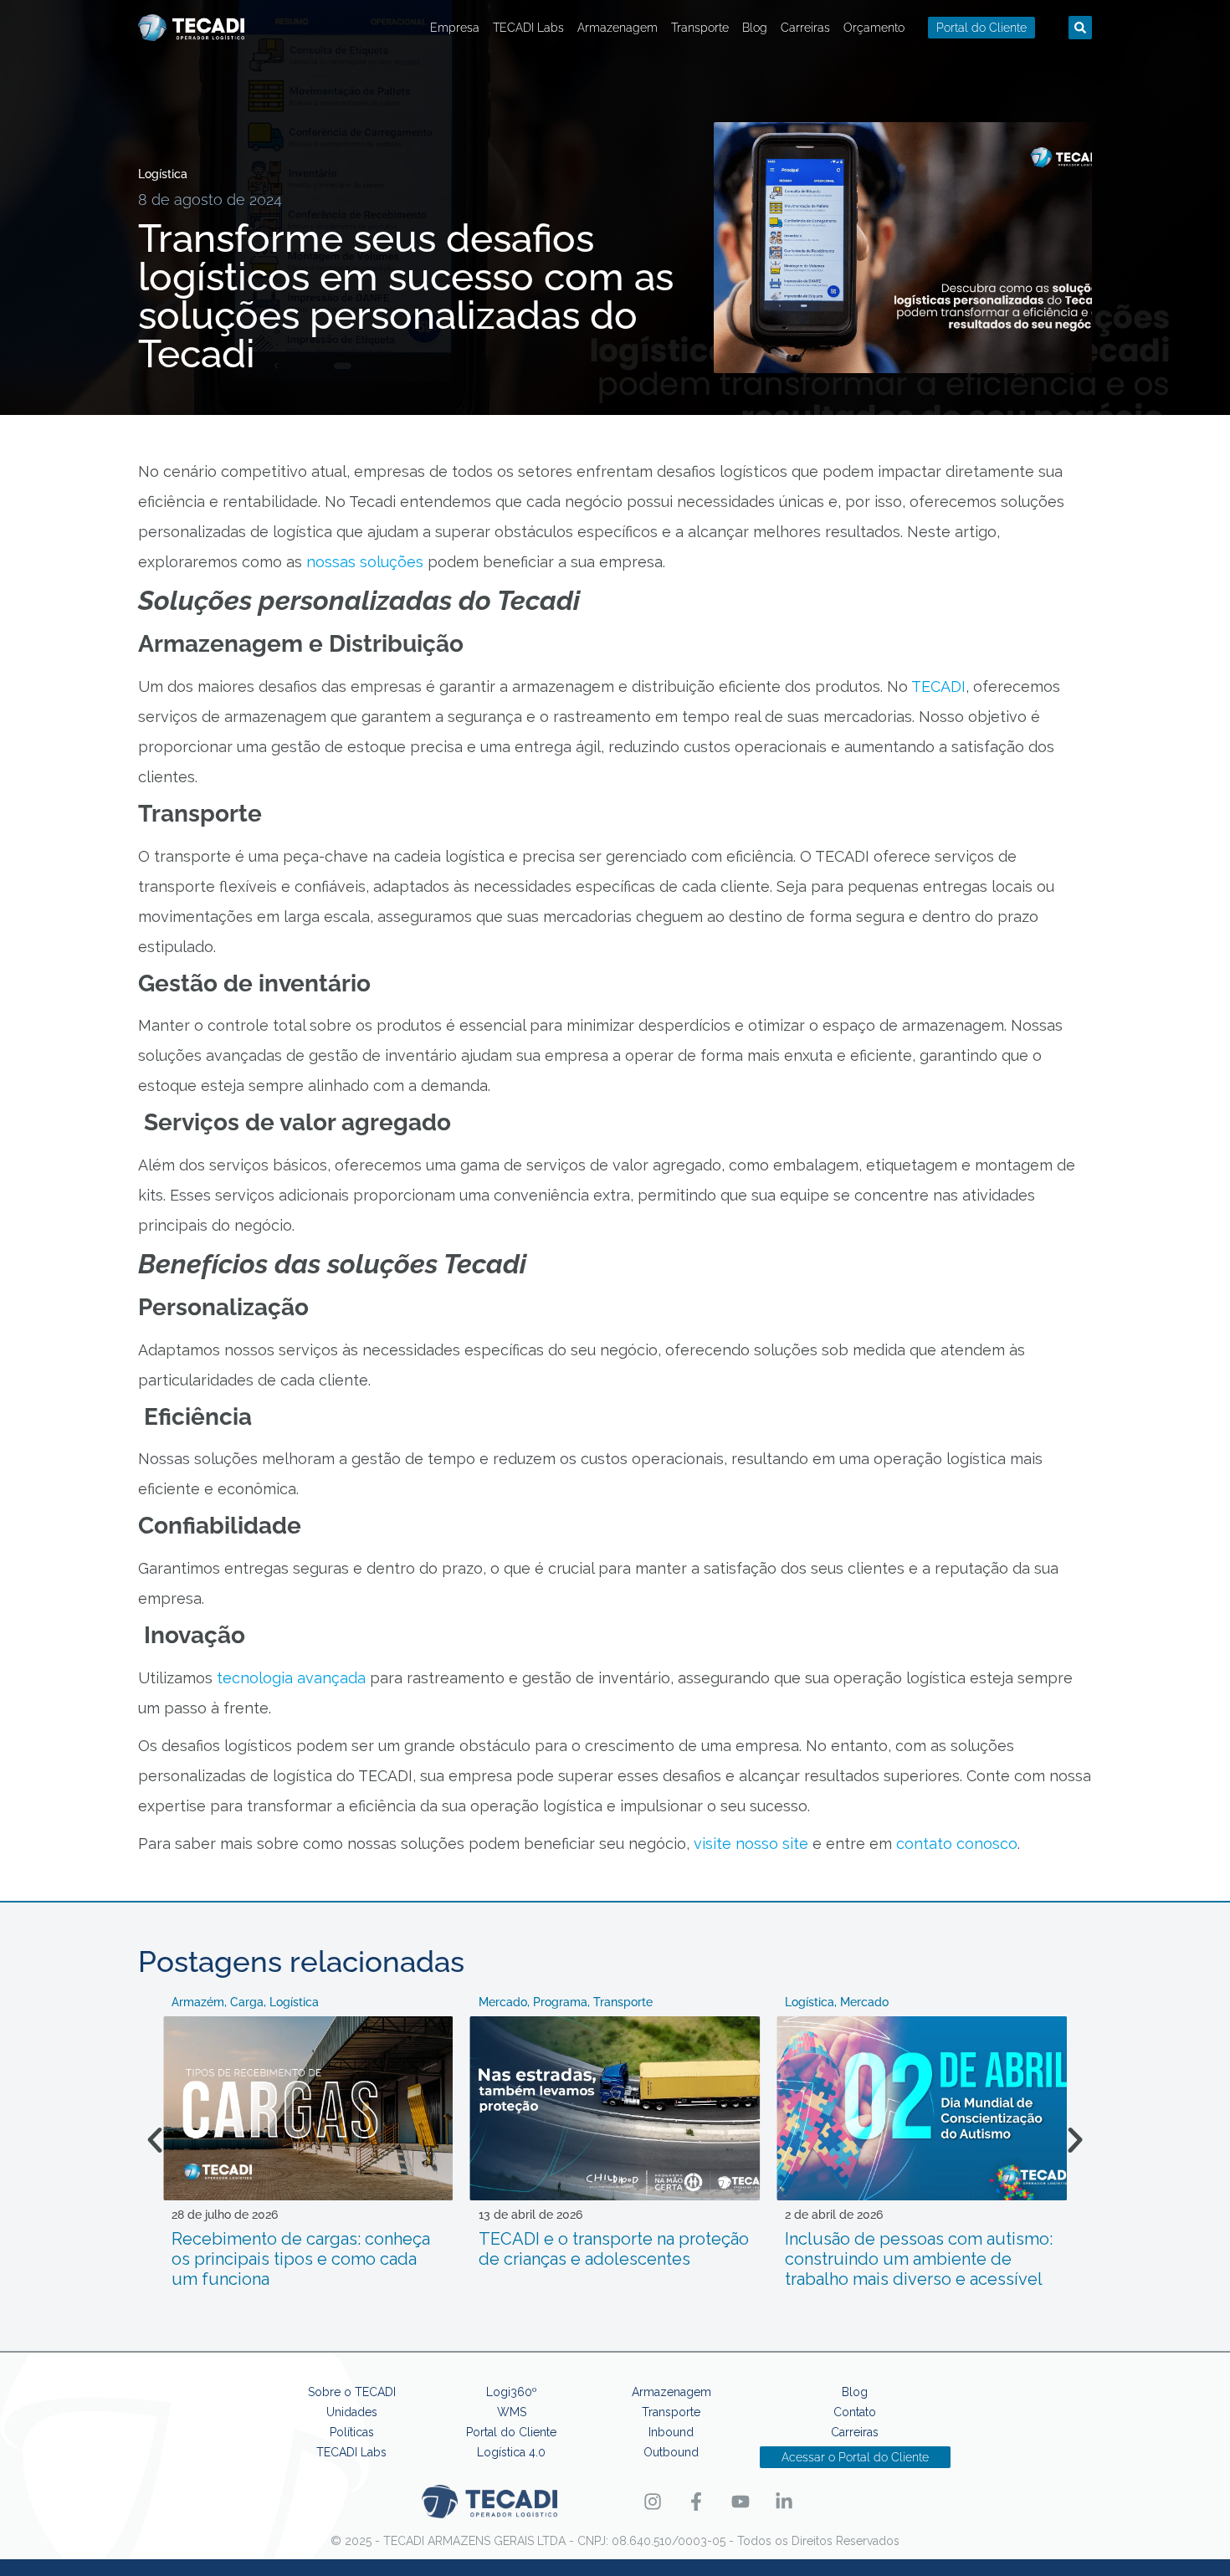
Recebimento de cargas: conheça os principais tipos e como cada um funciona (301, 2259)
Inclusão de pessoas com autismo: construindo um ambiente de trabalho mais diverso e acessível (919, 2259)
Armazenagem (618, 28)
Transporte (700, 28)
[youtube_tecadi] (747, 2502)
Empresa (455, 28)
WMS (512, 2412)
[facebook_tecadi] (703, 2502)
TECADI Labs (528, 28)
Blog (755, 28)
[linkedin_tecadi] (791, 2502)
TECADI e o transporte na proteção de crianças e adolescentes (614, 2249)
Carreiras (805, 28)
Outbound (671, 2452)
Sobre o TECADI (352, 2392)
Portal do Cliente (511, 2432)
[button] (1080, 28)
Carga (247, 2002)
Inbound (671, 2432)
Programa (560, 2002)
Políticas (352, 2432)
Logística (163, 174)
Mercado (503, 2002)
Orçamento (874, 28)
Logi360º (512, 2392)
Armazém (198, 2002)
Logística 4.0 (511, 2452)
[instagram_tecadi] (659, 2502)
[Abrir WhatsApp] (1188, 2534)
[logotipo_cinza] (489, 2502)
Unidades (352, 2412)
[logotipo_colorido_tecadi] (191, 28)
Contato (855, 2412)
